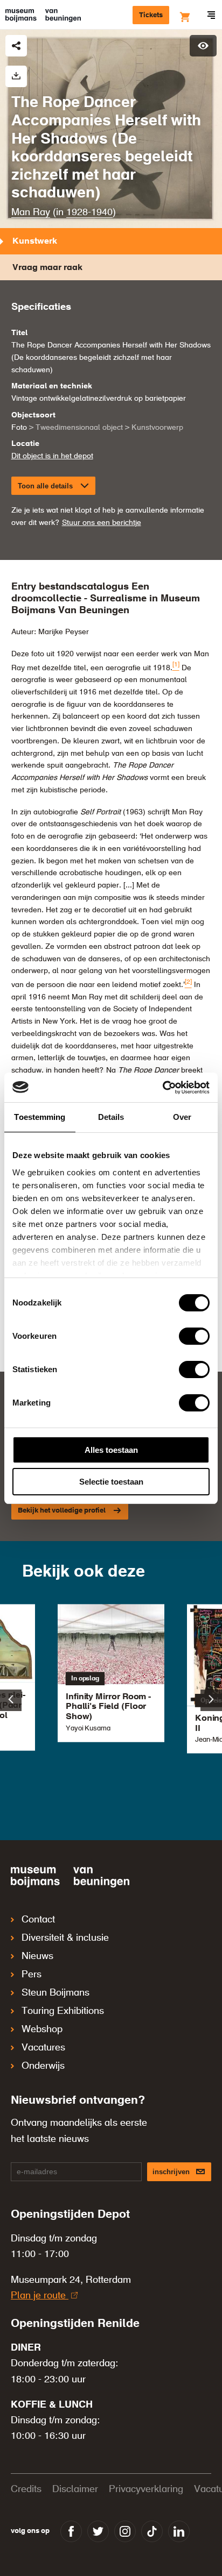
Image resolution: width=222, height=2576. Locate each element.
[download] (16, 76)
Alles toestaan (111, 1450)
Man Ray (31, 212)
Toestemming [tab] (40, 1117)
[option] (111, 1673)
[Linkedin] (179, 2531)
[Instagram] (125, 2531)
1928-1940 (89, 212)
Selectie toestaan (111, 1482)
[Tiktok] (152, 2531)
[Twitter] (98, 2531)
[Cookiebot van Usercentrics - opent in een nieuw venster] (162, 1088)
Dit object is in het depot (52, 456)
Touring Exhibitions (63, 2011)
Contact (38, 1920)
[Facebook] (71, 2531)
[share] (16, 46)
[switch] (194, 1336)
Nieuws (37, 1956)
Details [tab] (111, 1117)
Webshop (42, 2029)
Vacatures (43, 2048)
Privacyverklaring (146, 2489)
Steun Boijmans (55, 1993)
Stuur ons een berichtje (102, 523)
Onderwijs (43, 2066)
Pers (32, 1975)
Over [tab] (182, 1117)
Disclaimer (75, 2489)
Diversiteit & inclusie (65, 1938)
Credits (26, 2489)
